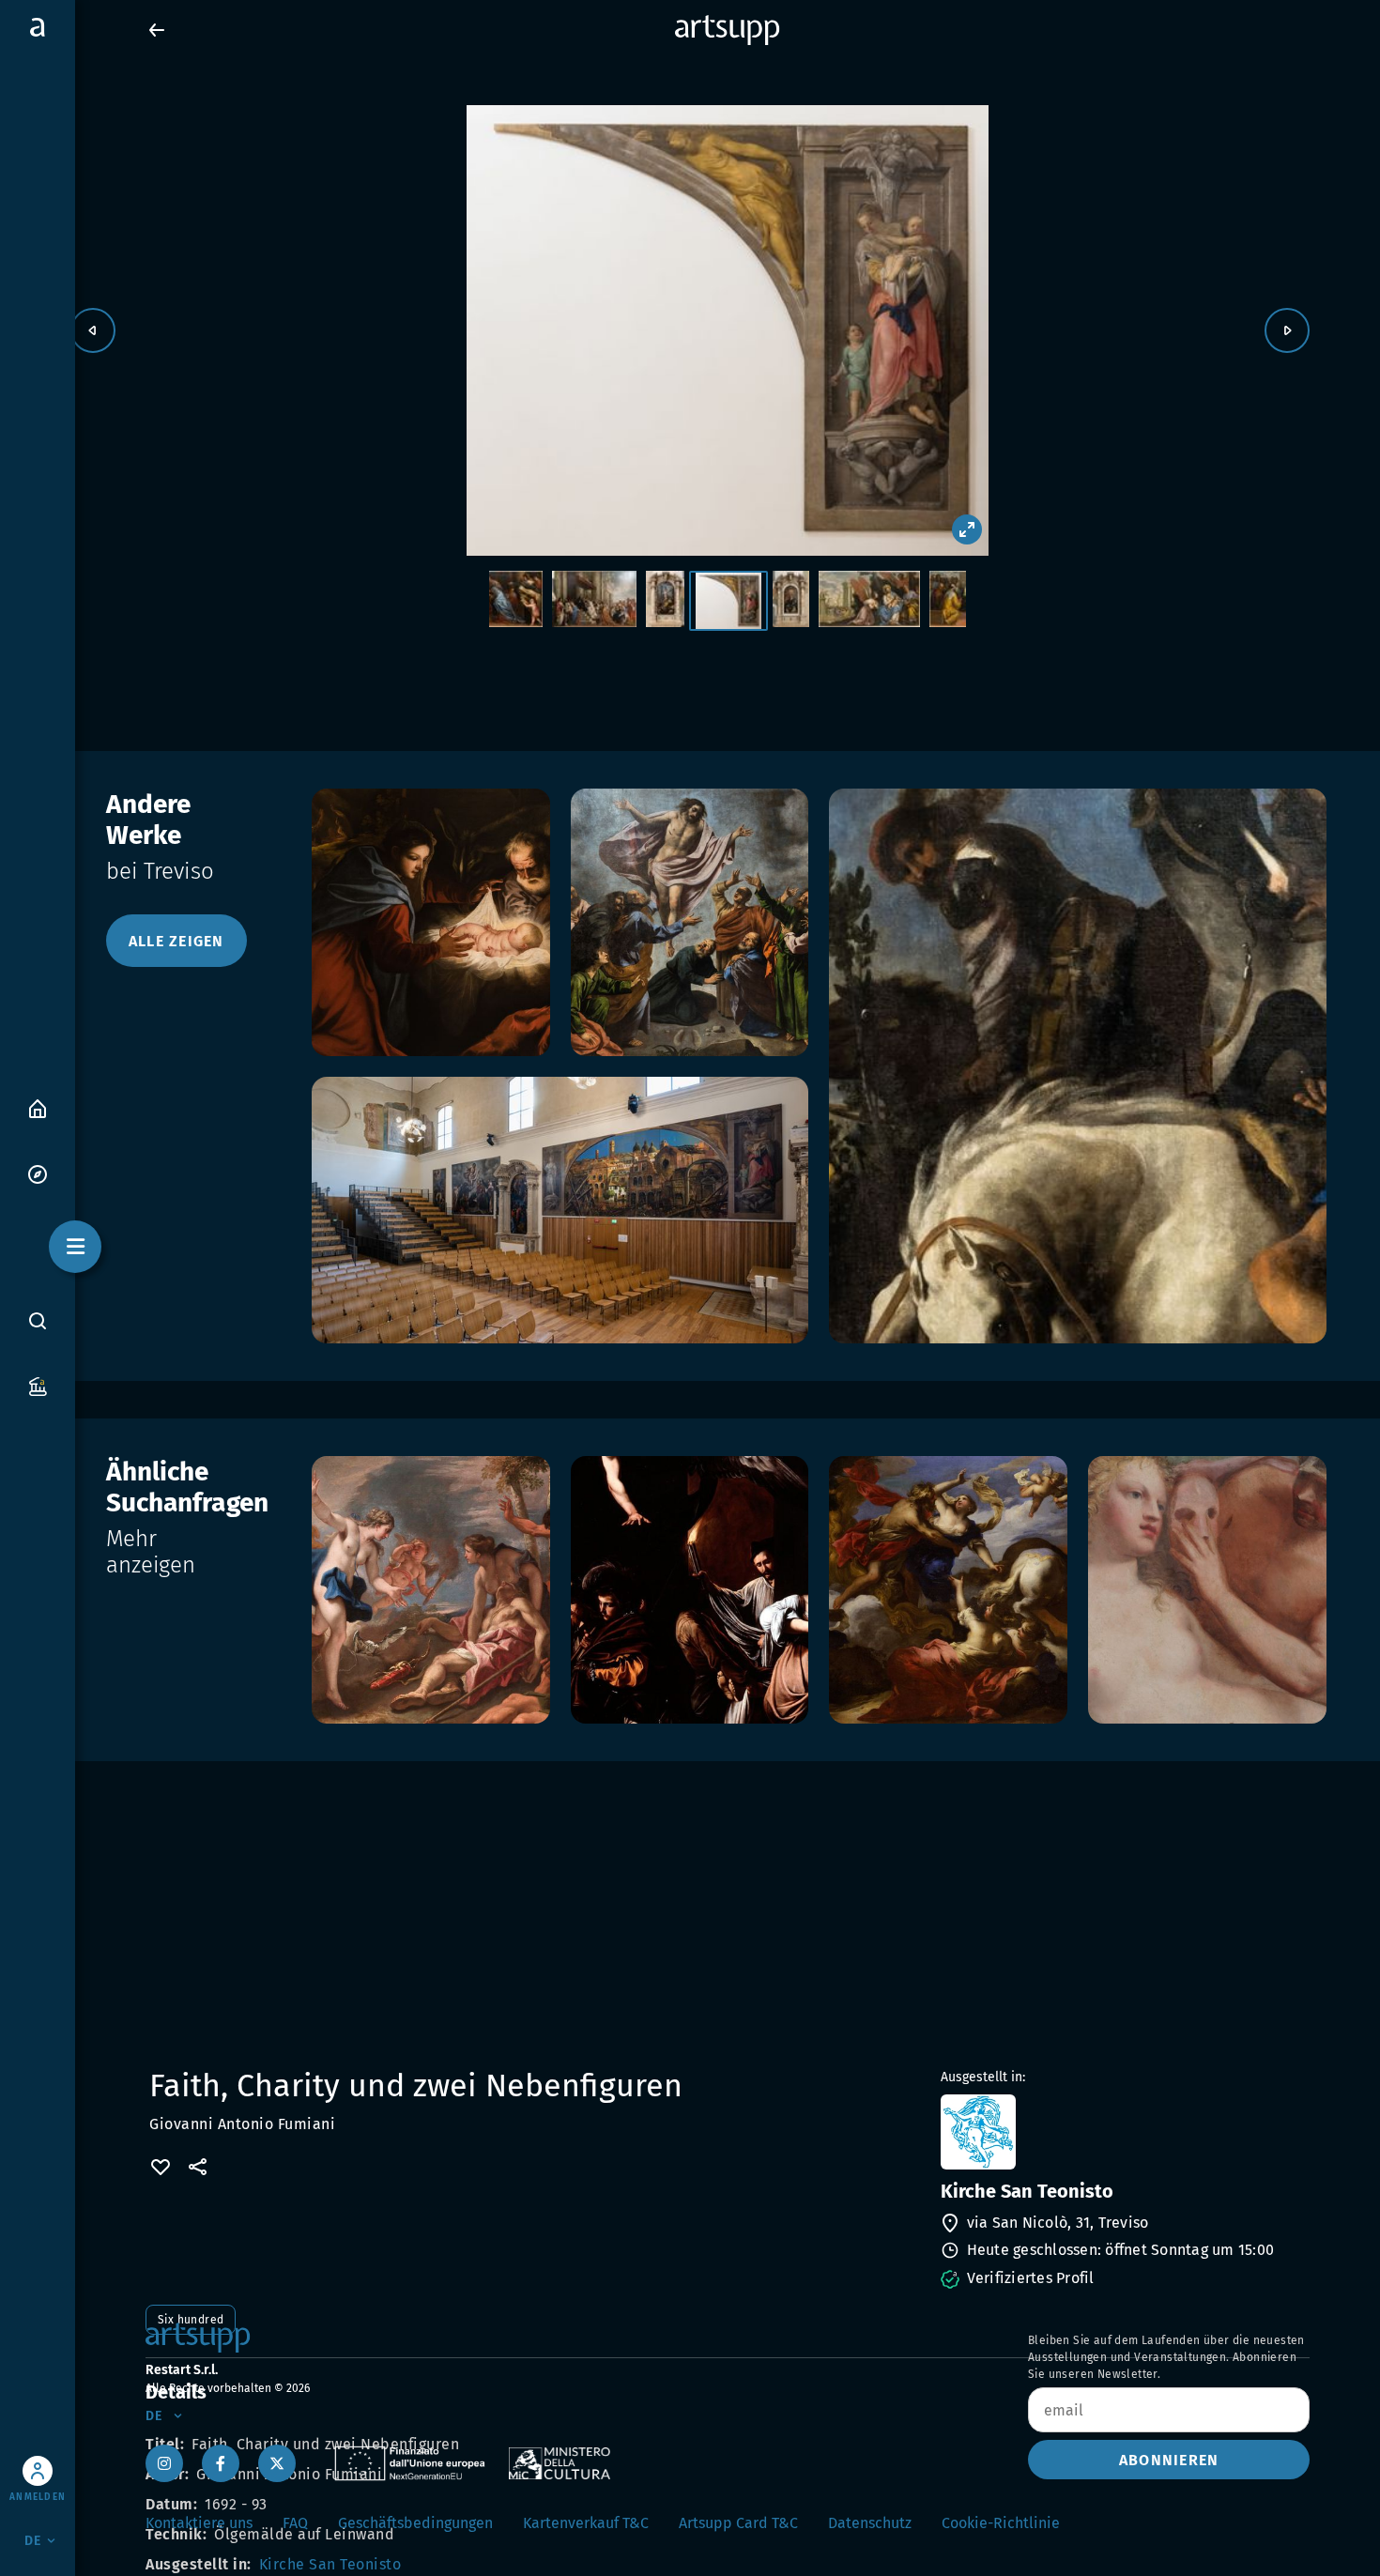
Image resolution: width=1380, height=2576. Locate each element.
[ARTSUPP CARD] (38, 1385)
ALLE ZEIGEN (176, 941)
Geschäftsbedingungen (415, 2523)
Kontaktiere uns (199, 2523)
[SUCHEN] (38, 1320)
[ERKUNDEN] (38, 1173)
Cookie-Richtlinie (1001, 2523)
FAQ (295, 2523)
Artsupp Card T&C (738, 2523)
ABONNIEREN (1169, 2460)
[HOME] (38, 1107)
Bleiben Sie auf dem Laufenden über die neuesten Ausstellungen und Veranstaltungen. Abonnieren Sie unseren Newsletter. (1166, 2357)
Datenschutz (870, 2523)
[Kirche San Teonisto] (1123, 2132)
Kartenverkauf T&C (586, 2523)
